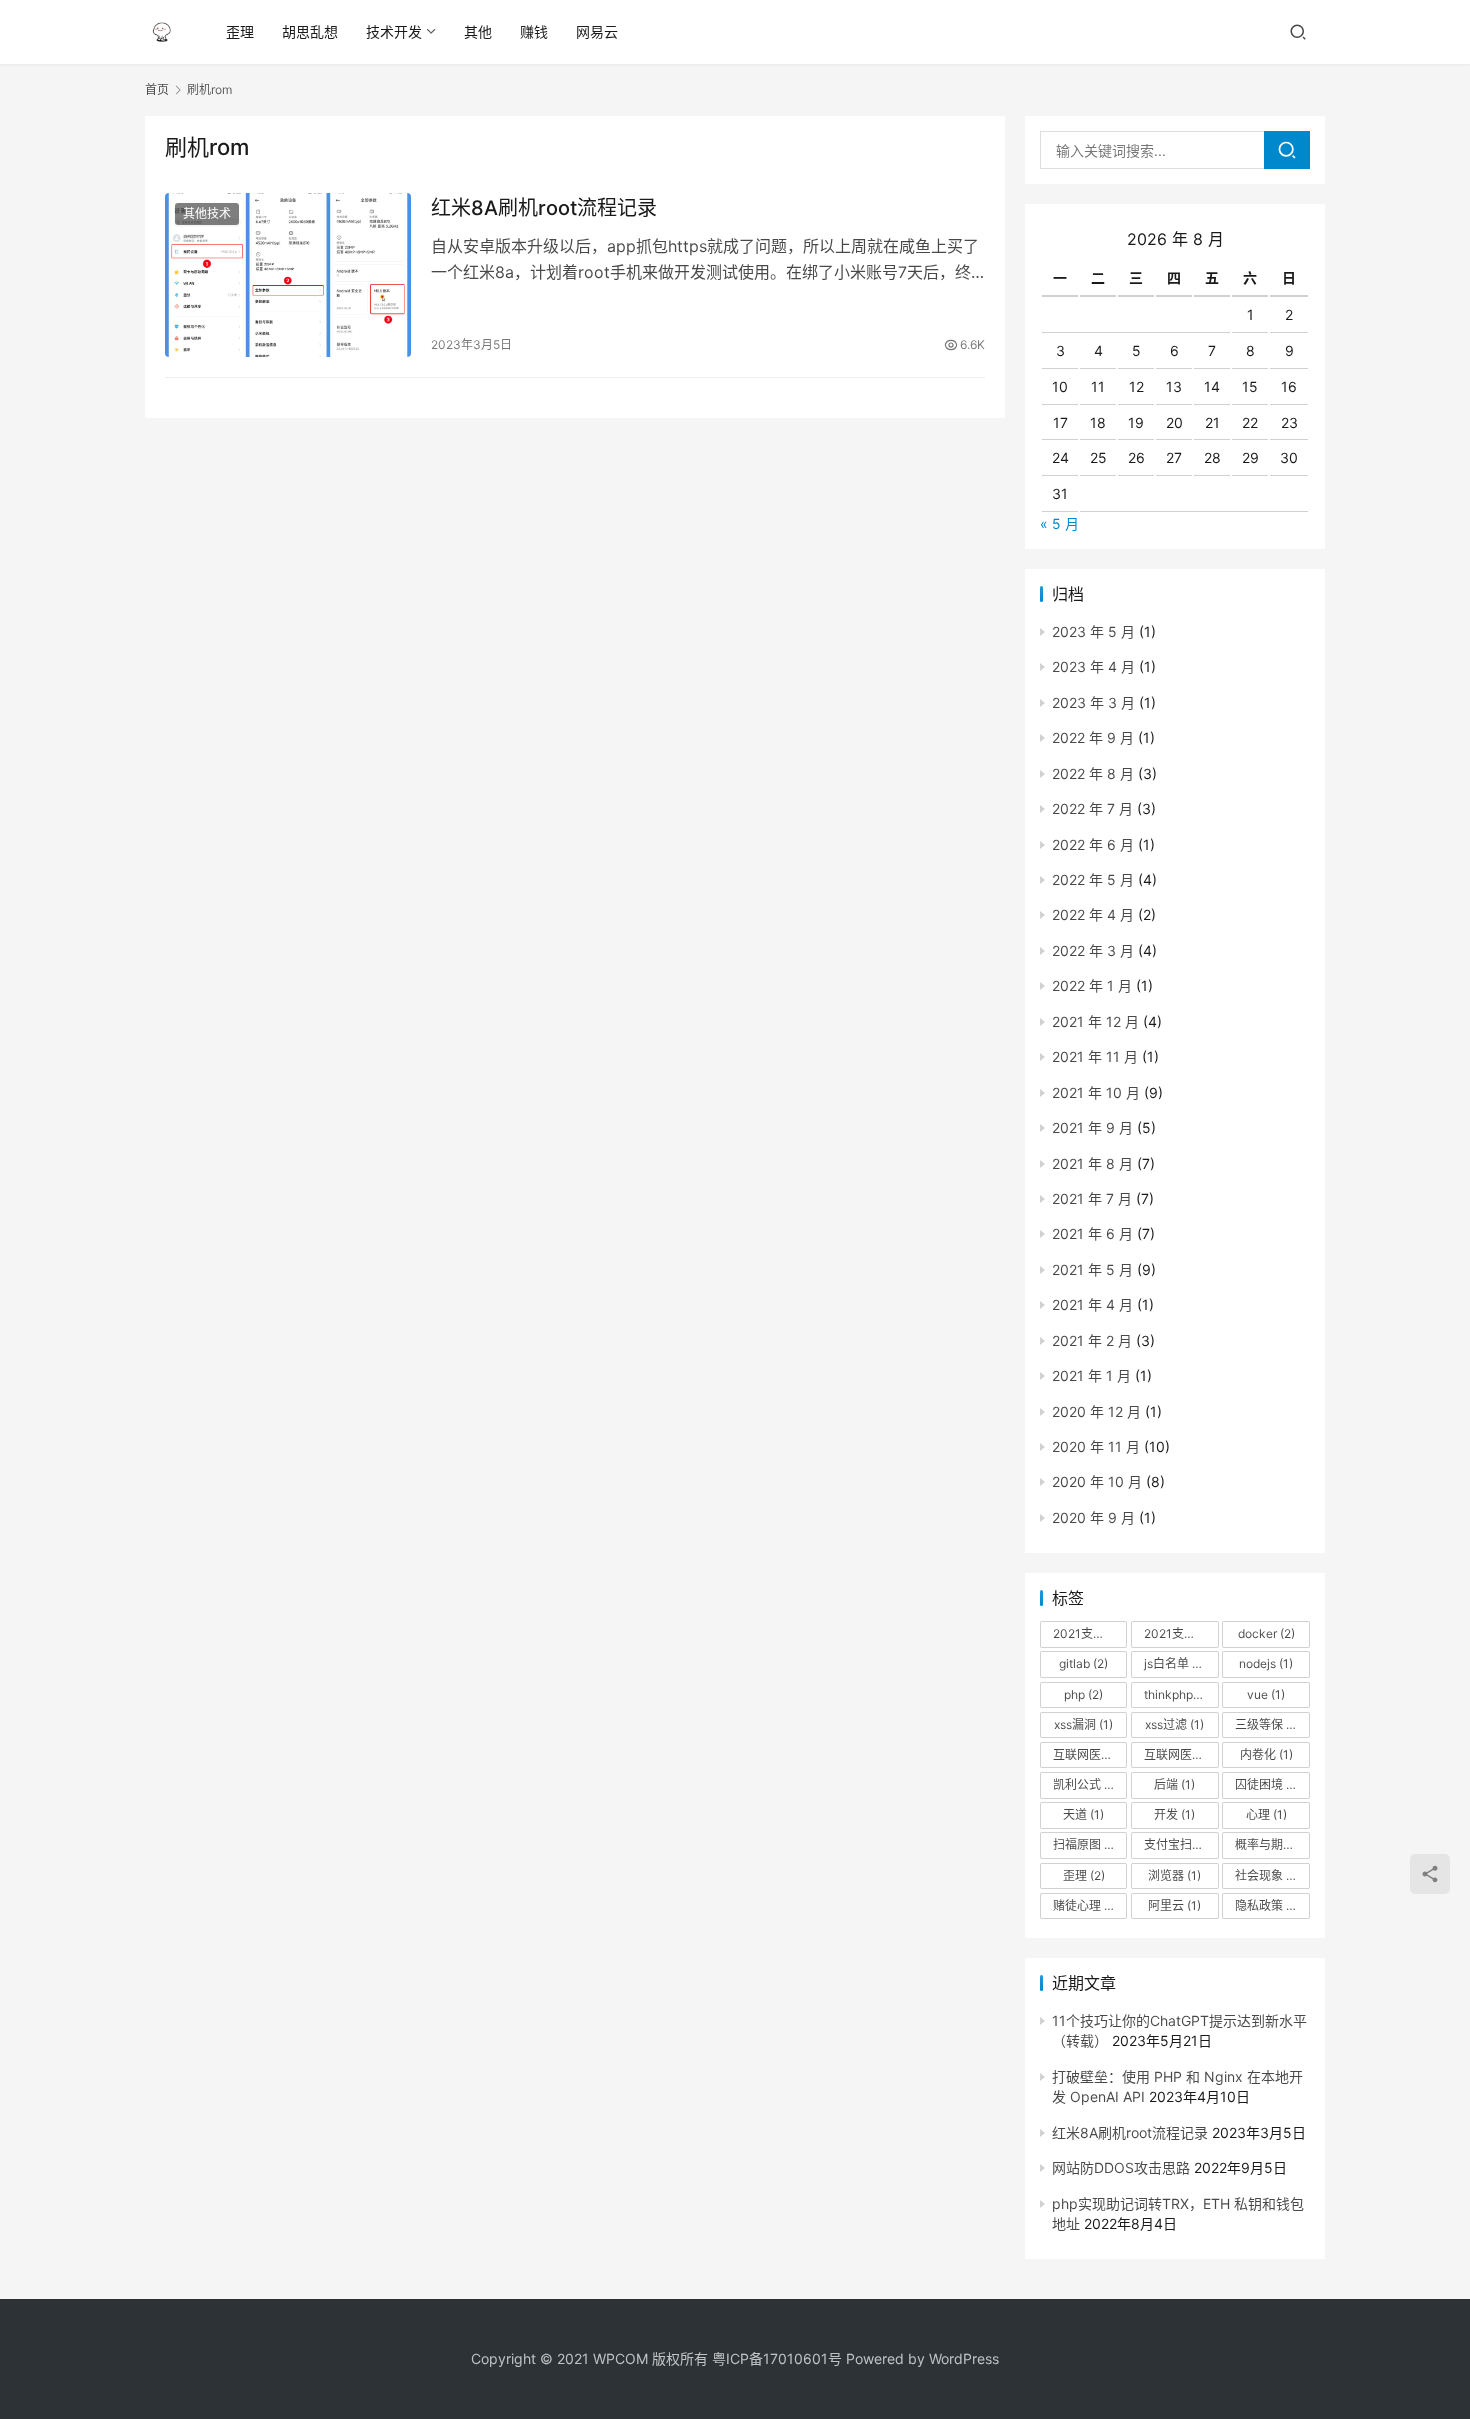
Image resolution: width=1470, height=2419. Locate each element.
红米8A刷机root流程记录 (544, 208)
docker (1266, 1633)
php (1083, 1694)
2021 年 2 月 (1092, 1340)
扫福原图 (1085, 1844)
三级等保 (1268, 1724)
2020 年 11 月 (1096, 1446)
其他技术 (207, 213)
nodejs (1266, 1663)
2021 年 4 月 (1092, 1304)
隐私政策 (1267, 1905)
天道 (1083, 1814)
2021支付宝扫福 (1090, 1633)
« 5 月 (1059, 523)
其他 (478, 31)
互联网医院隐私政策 (1181, 1754)
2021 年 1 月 (1091, 1375)
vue (1266, 1694)
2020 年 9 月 (1093, 1517)
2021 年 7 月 (1092, 1198)
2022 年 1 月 (1092, 985)
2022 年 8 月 (1093, 773)
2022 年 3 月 (1093, 950)
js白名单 (1175, 1663)
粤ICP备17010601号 (777, 2358)
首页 (157, 89)
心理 (1266, 1814)
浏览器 (1174, 1875)
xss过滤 (1174, 1724)
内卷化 (1266, 1754)
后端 (1174, 1784)
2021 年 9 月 (1092, 1127)
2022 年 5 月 (1093, 879)
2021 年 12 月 (1095, 1021)
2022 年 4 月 (1093, 914)
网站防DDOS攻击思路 (1121, 2167)
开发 (1174, 1814)
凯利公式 (1085, 1784)
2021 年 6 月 (1092, 1233)
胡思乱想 (310, 31)
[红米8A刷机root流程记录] (288, 275)
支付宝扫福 (1181, 1844)
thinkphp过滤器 (1181, 1694)
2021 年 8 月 (1092, 1163)
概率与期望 (1272, 1844)
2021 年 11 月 (1095, 1056)
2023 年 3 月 (1093, 702)
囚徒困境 (1267, 1784)
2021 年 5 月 (1092, 1269)
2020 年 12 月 (1096, 1411)
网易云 (597, 31)
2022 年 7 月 (1092, 808)
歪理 (240, 31)
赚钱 (534, 31)
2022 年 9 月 (1093, 737)
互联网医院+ (1090, 1754)
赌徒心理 (1085, 1905)
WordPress (964, 2358)
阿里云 (1174, 1905)
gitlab (1083, 1663)
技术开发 (394, 31)
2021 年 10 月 (1096, 1092)
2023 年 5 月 (1093, 631)
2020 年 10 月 (1097, 1481)
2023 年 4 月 (1093, 666)
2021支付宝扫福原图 (1181, 1633)
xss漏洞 (1083, 1724)
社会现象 (1267, 1875)
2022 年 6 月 (1093, 844)
